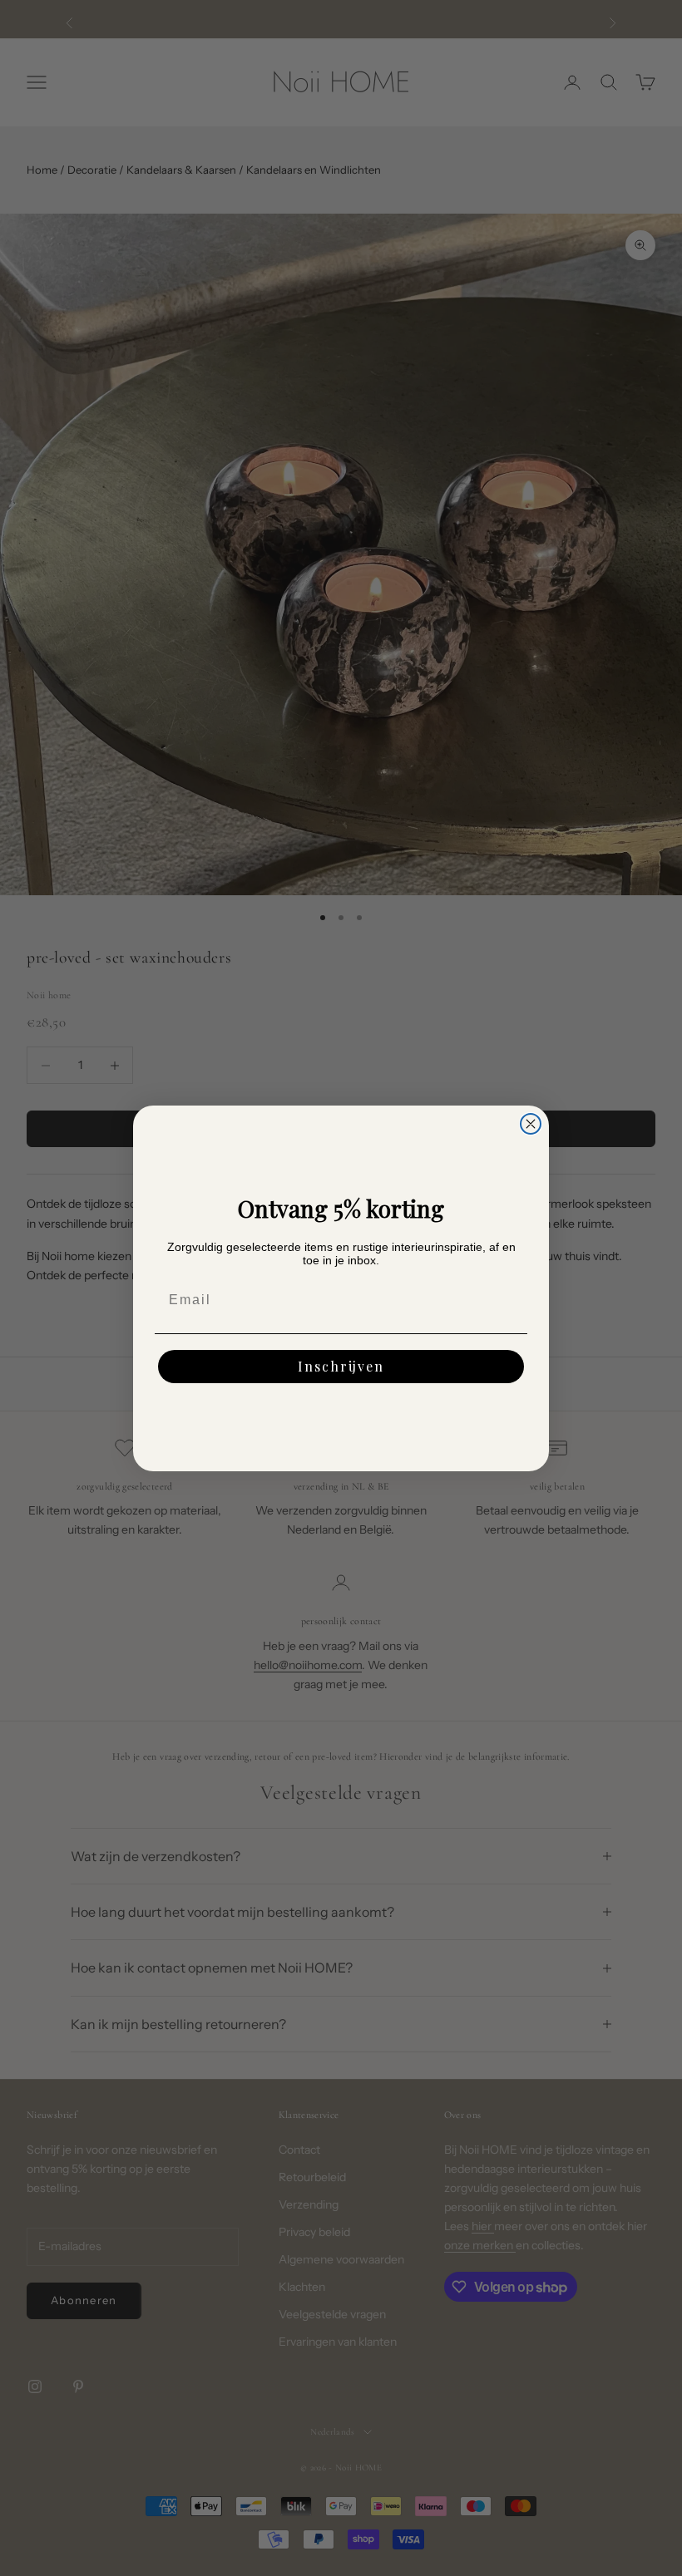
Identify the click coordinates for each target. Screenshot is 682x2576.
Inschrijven (341, 1366)
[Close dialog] (531, 1124)
